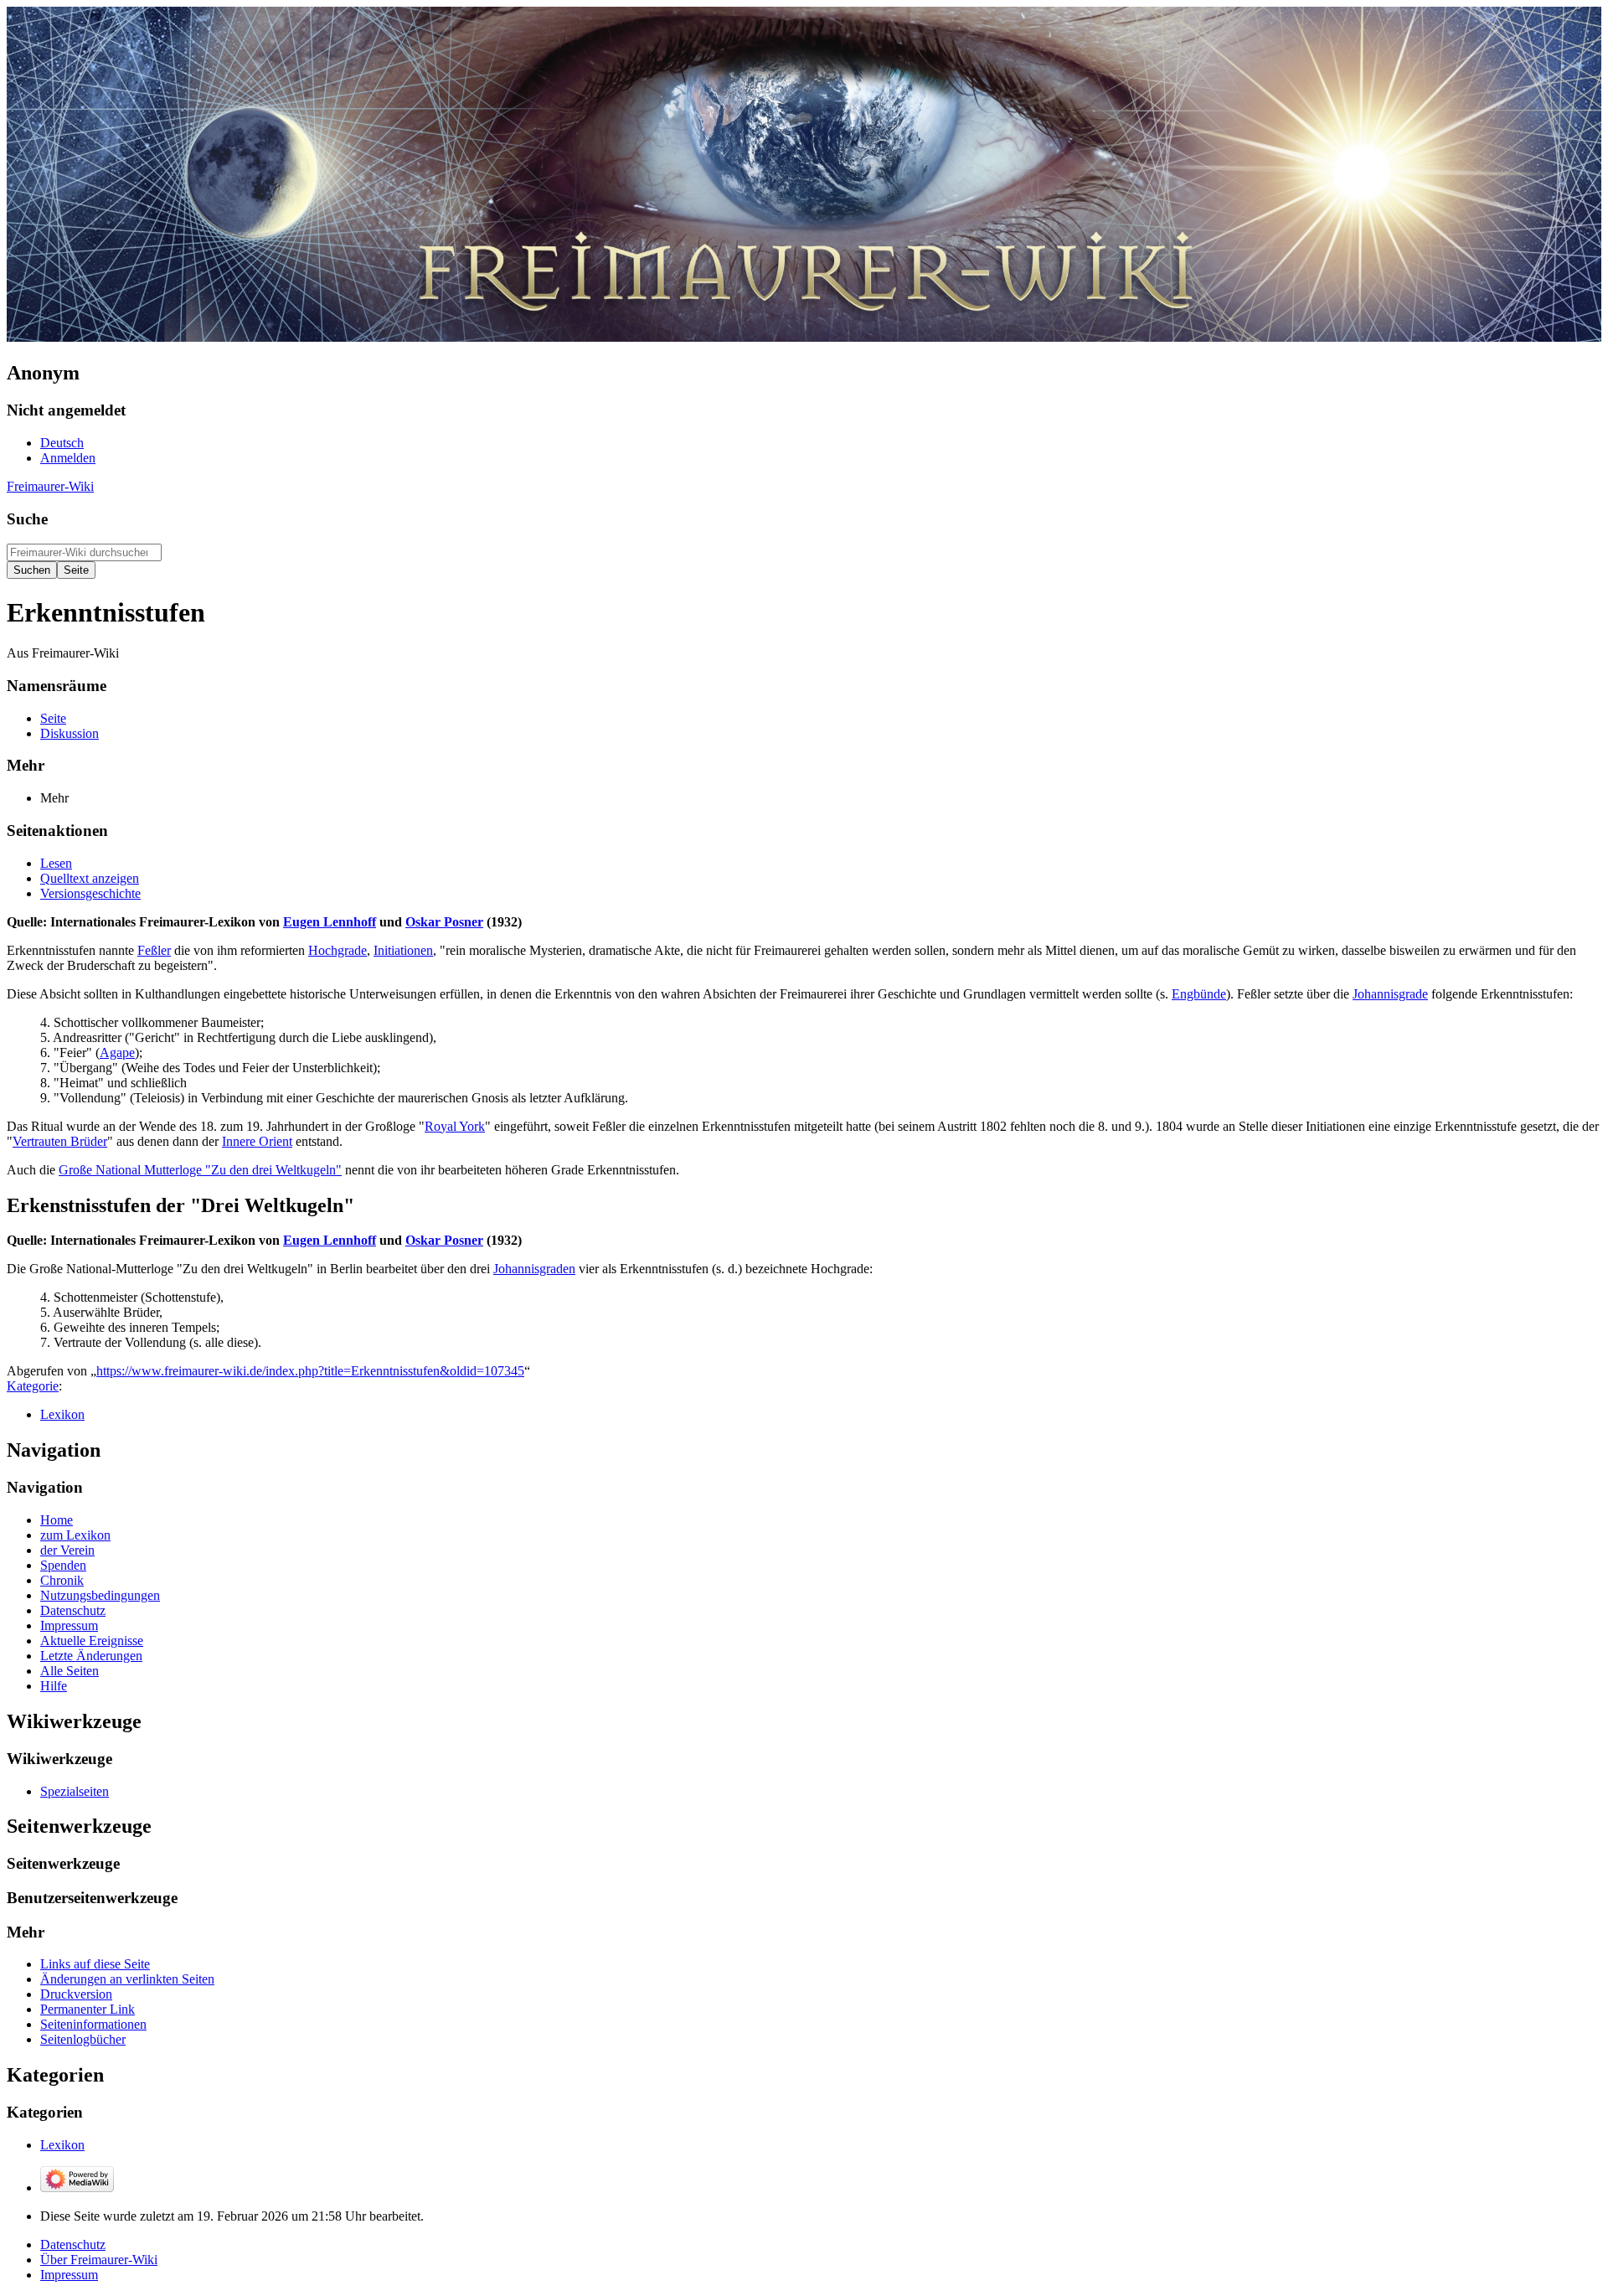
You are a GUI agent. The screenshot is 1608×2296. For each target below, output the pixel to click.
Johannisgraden (534, 1269)
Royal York (455, 1126)
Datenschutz (73, 2244)
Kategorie (33, 1386)
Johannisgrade (1390, 994)
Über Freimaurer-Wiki (99, 2260)
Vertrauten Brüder (60, 1141)
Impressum (69, 2275)
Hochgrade (338, 950)
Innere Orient (257, 1141)
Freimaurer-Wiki (50, 486)
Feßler (154, 950)
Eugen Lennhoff (330, 922)
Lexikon (62, 1414)
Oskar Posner (444, 922)
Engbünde (1199, 994)
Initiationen (403, 950)
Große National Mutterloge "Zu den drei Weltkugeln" (200, 1170)
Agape (117, 1053)
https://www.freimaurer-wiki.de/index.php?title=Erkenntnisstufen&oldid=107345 (310, 1371)
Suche (27, 519)
